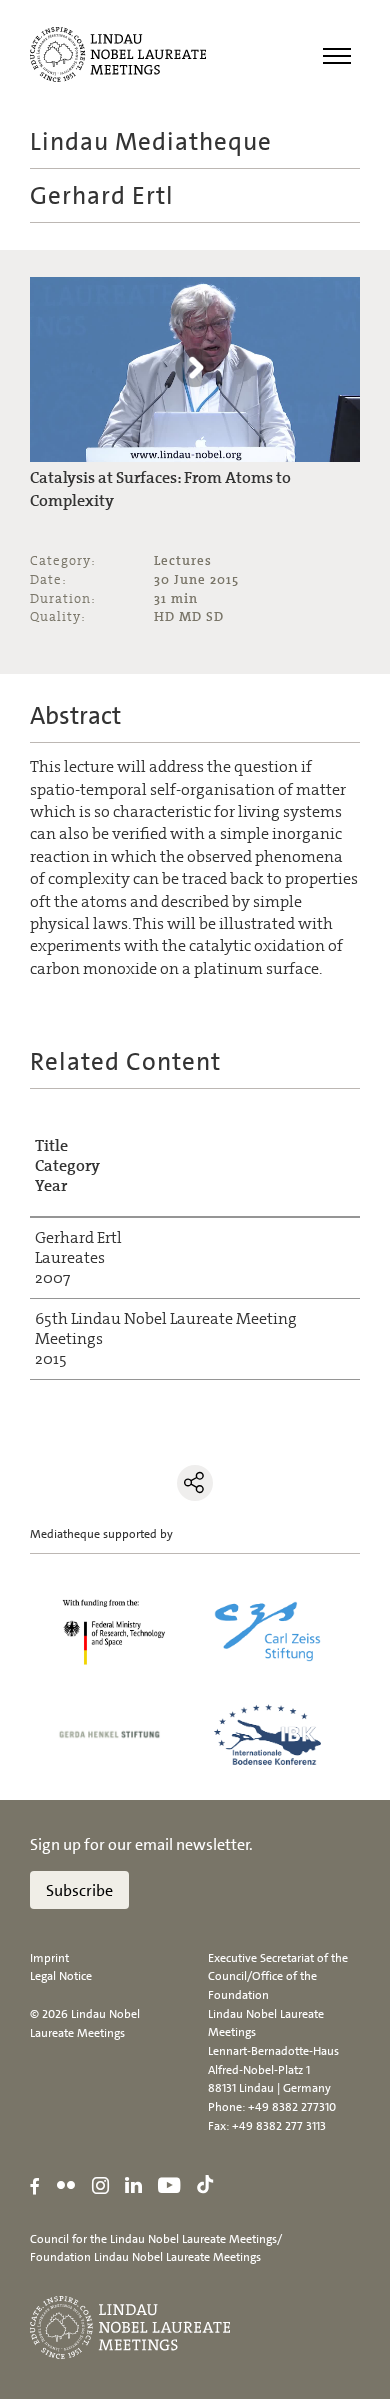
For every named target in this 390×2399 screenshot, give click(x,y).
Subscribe (79, 1890)
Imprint (49, 1958)
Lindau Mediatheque (151, 141)
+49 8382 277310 (292, 2107)
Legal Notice (61, 1976)
